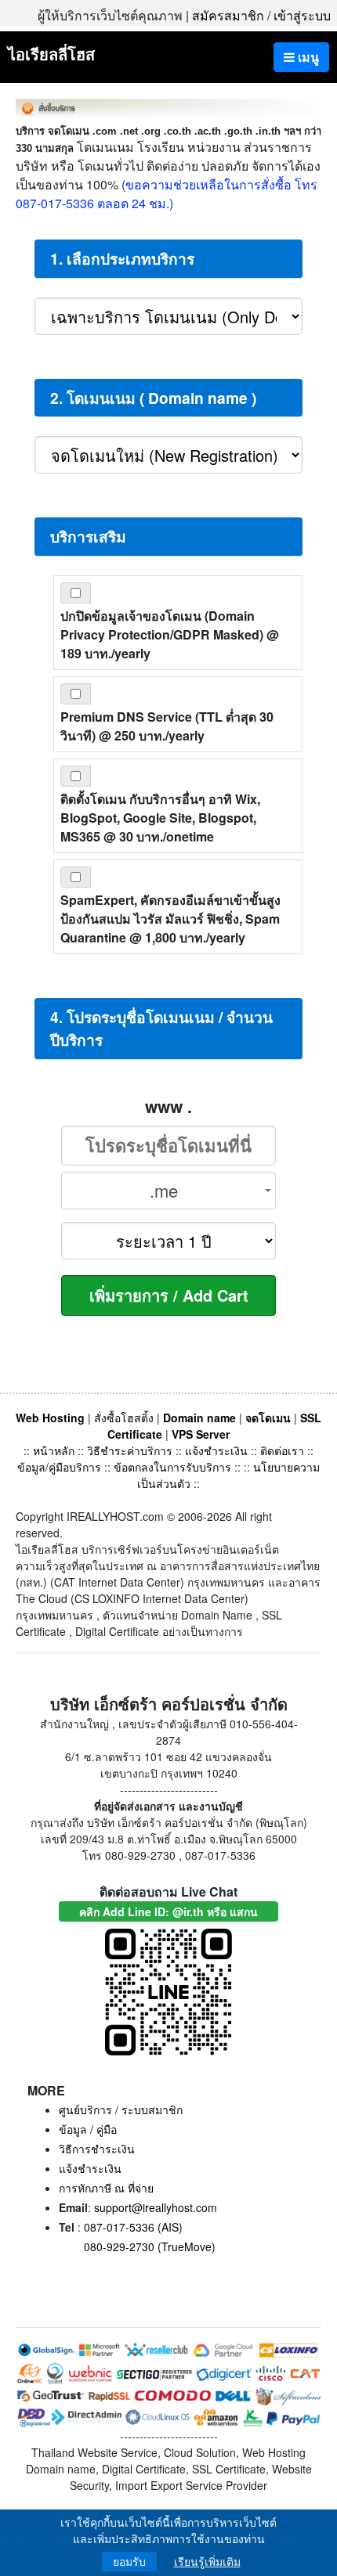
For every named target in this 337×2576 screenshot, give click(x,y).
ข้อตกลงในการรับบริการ (172, 1467)
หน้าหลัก (55, 1450)
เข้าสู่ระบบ (302, 15)
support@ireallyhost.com (156, 2207)
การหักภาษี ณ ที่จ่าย (106, 2188)
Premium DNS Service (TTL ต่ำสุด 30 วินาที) (167, 726)
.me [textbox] (164, 1190)
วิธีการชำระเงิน (97, 2149)
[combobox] (168, 1191)
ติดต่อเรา (282, 1450)
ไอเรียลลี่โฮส (51, 54)
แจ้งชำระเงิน (216, 1450)
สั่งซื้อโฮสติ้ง (124, 1418)
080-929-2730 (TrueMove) (150, 2246)
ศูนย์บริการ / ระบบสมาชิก (121, 2109)
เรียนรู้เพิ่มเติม (207, 2562)
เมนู (307, 57)
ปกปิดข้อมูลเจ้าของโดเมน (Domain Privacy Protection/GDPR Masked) (170, 634)
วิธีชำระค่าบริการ (130, 1450)
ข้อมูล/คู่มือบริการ (59, 1467)
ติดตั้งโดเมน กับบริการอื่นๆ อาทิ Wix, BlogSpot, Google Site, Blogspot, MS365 (160, 818)
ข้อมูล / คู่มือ (88, 2129)
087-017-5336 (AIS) (133, 2227)
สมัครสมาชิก (228, 15)
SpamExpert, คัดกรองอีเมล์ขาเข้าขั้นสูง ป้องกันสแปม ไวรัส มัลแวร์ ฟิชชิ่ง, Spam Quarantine (170, 919)
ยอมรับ (129, 2562)
